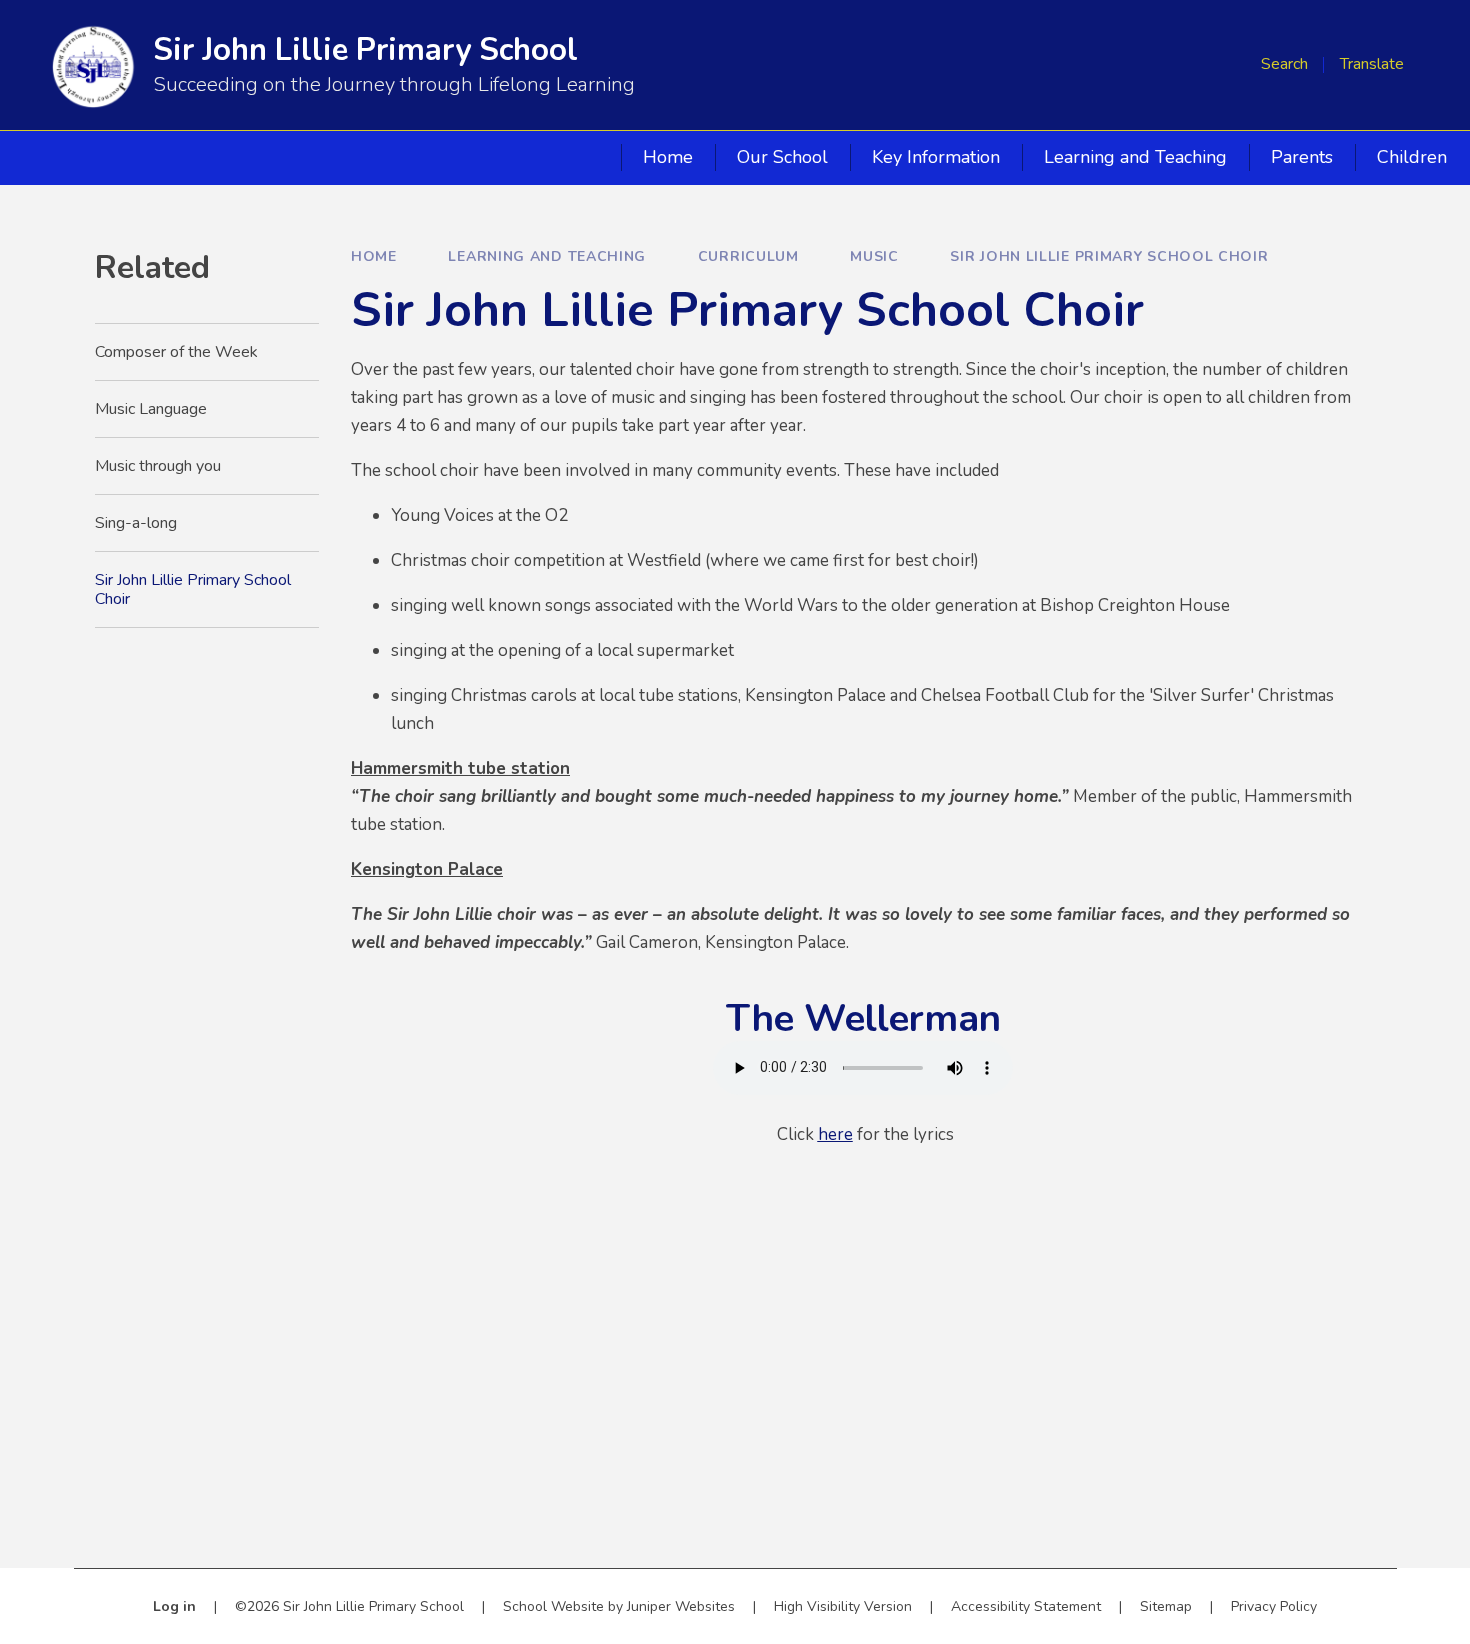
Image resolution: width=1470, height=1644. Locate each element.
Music (874, 256)
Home (374, 256)
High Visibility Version (843, 1606)
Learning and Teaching (547, 256)
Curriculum (748, 256)
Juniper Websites (681, 1606)
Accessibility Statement (1026, 1606)
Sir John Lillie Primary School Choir (1109, 256)
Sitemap (1166, 1606)
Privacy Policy (1274, 1606)
